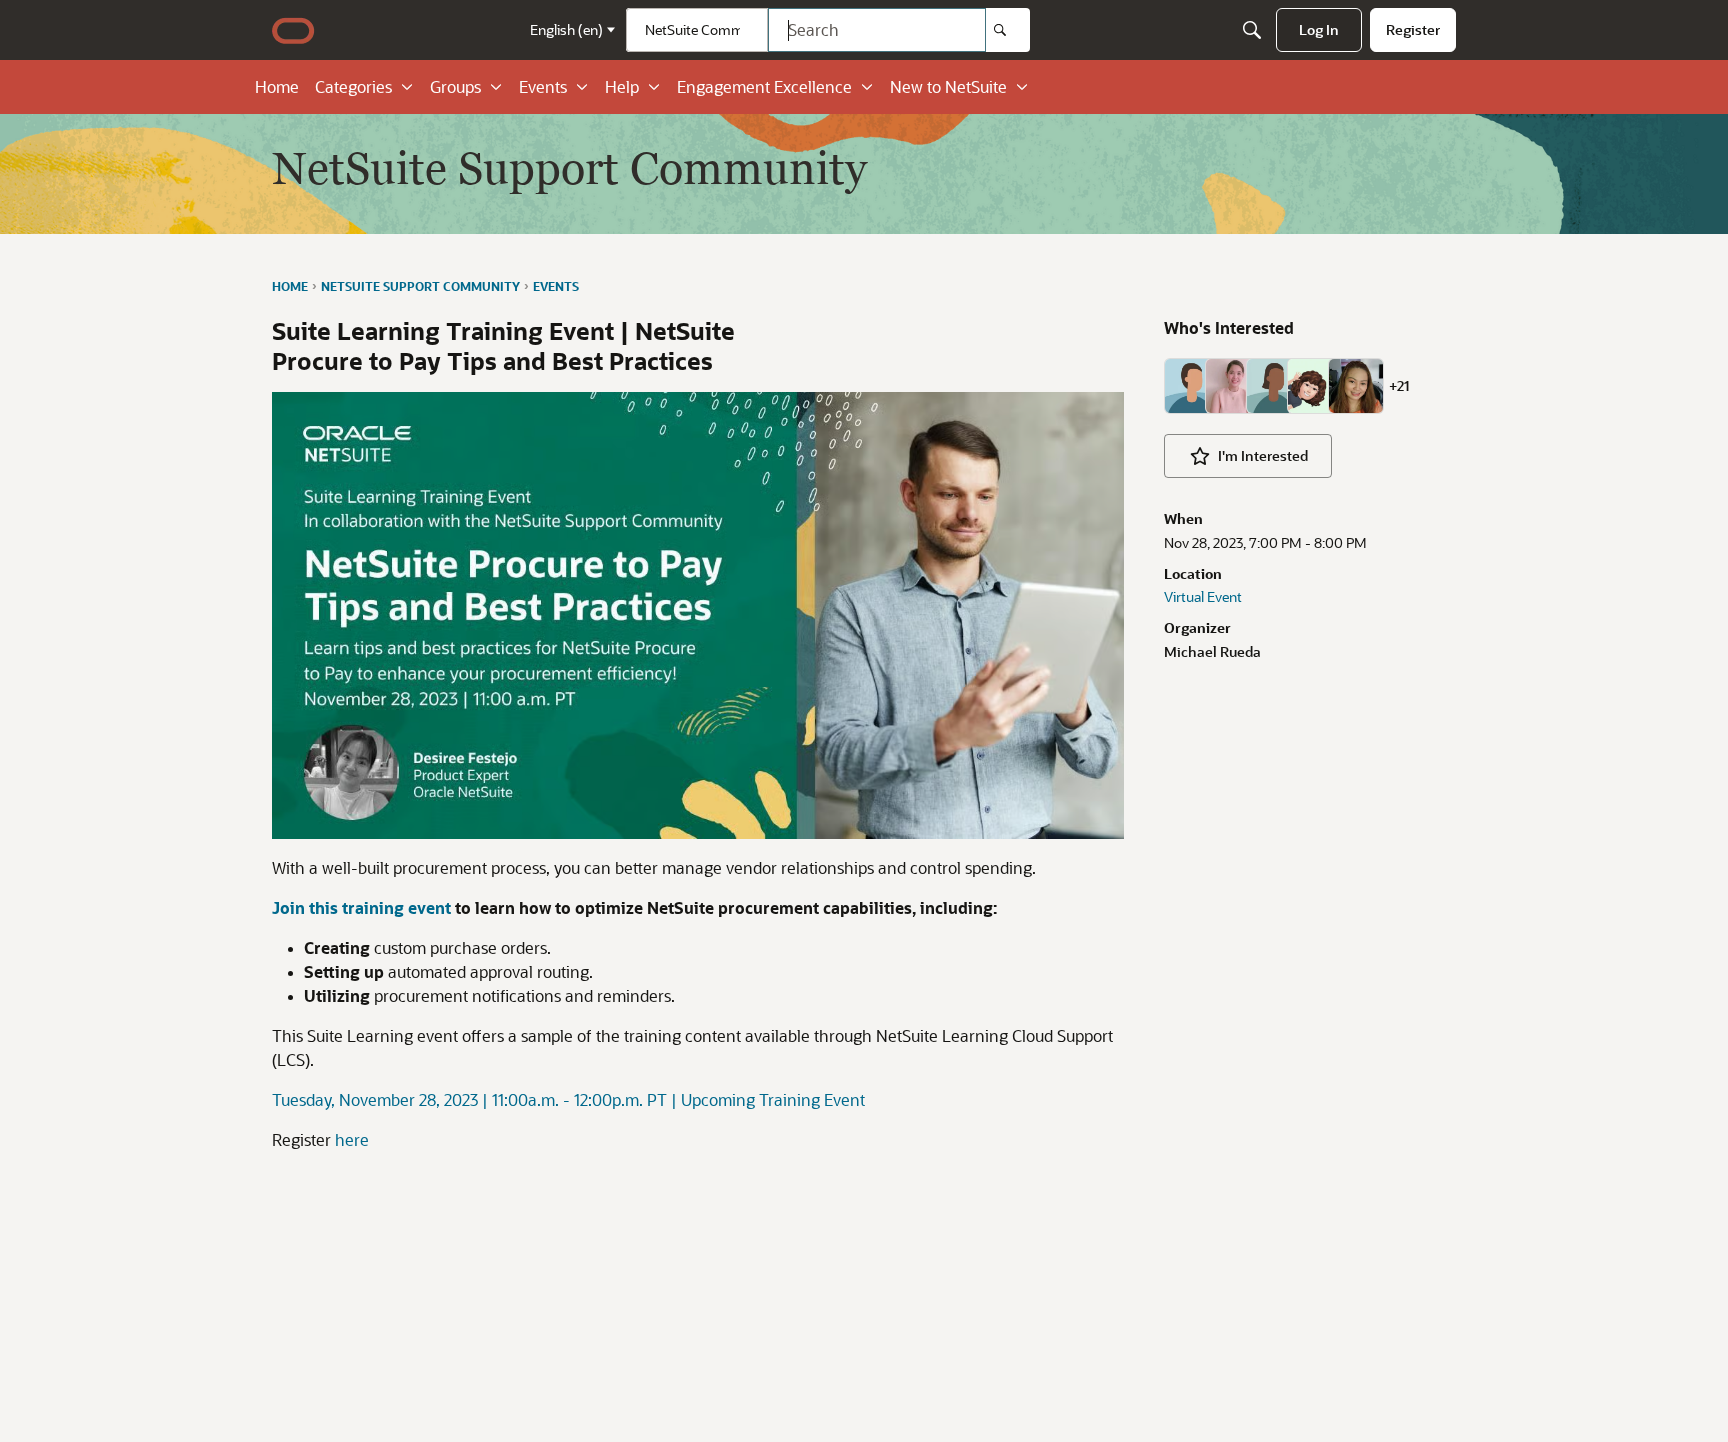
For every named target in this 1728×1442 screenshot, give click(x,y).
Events (543, 87)
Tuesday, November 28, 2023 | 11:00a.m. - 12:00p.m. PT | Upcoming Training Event (568, 1099)
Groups (455, 87)
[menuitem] (1319, 30)
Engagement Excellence (764, 87)
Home (277, 87)
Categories (353, 87)
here (352, 1139)
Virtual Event (1203, 596)
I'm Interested (1263, 455)
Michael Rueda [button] (1212, 651)
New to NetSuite (948, 87)
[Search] (1008, 30)
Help (622, 87)
